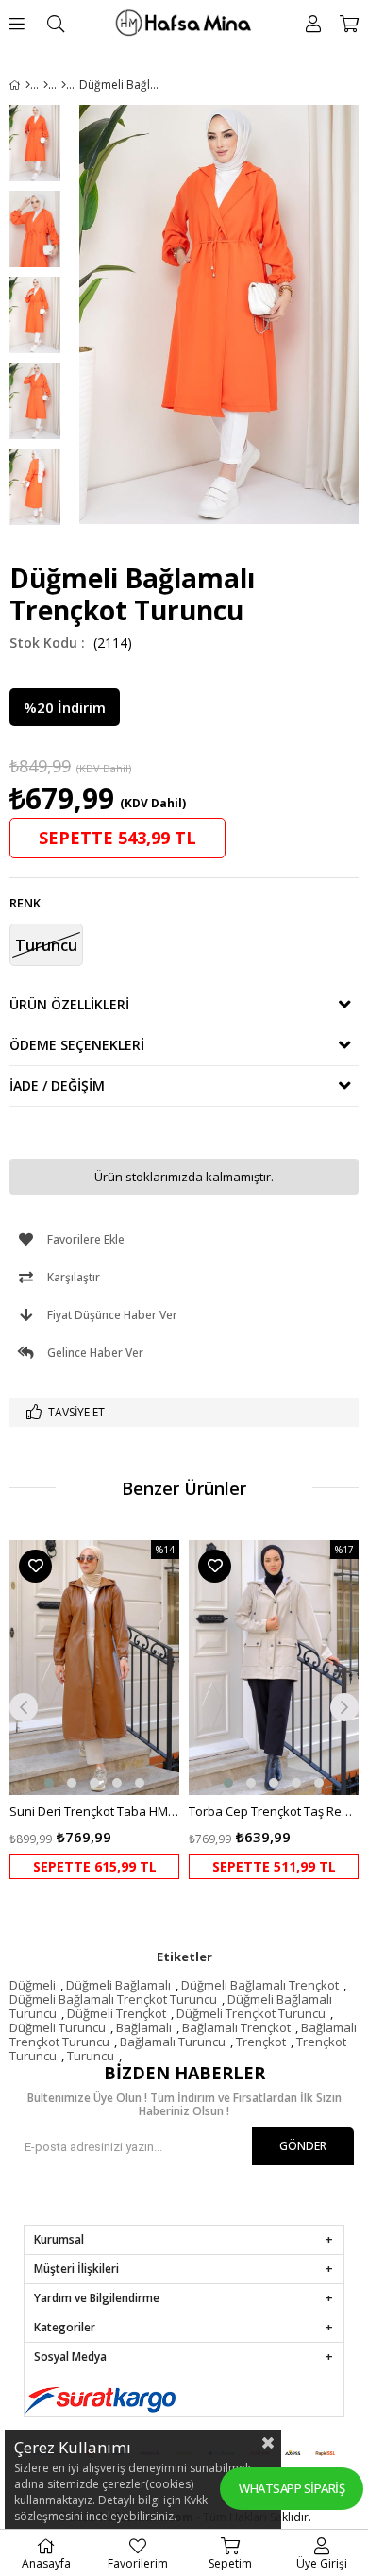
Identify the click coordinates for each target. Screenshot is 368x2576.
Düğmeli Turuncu (58, 2027)
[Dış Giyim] (46, 85)
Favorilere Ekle (35, 1566)
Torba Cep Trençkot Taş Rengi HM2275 (274, 1811)
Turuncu (91, 2056)
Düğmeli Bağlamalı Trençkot (260, 1985)
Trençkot (261, 2042)
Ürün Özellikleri (69, 1004)
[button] (49, 1783)
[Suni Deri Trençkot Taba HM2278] (94, 1668)
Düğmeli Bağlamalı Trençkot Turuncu (113, 1999)
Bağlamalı (144, 2027)
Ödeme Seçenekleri (77, 1045)
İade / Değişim (57, 1085)
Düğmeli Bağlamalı (118, 1985)
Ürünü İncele (129, 1710)
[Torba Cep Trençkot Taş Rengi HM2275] (274, 1668)
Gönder (303, 2146)
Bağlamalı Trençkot (236, 2027)
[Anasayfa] (28, 85)
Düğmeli (33, 1985)
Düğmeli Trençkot (117, 2013)
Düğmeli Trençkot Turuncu (251, 2013)
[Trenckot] (64, 85)
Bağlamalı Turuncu (173, 2042)
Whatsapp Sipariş (292, 2488)
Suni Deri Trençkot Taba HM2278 (94, 1811)
